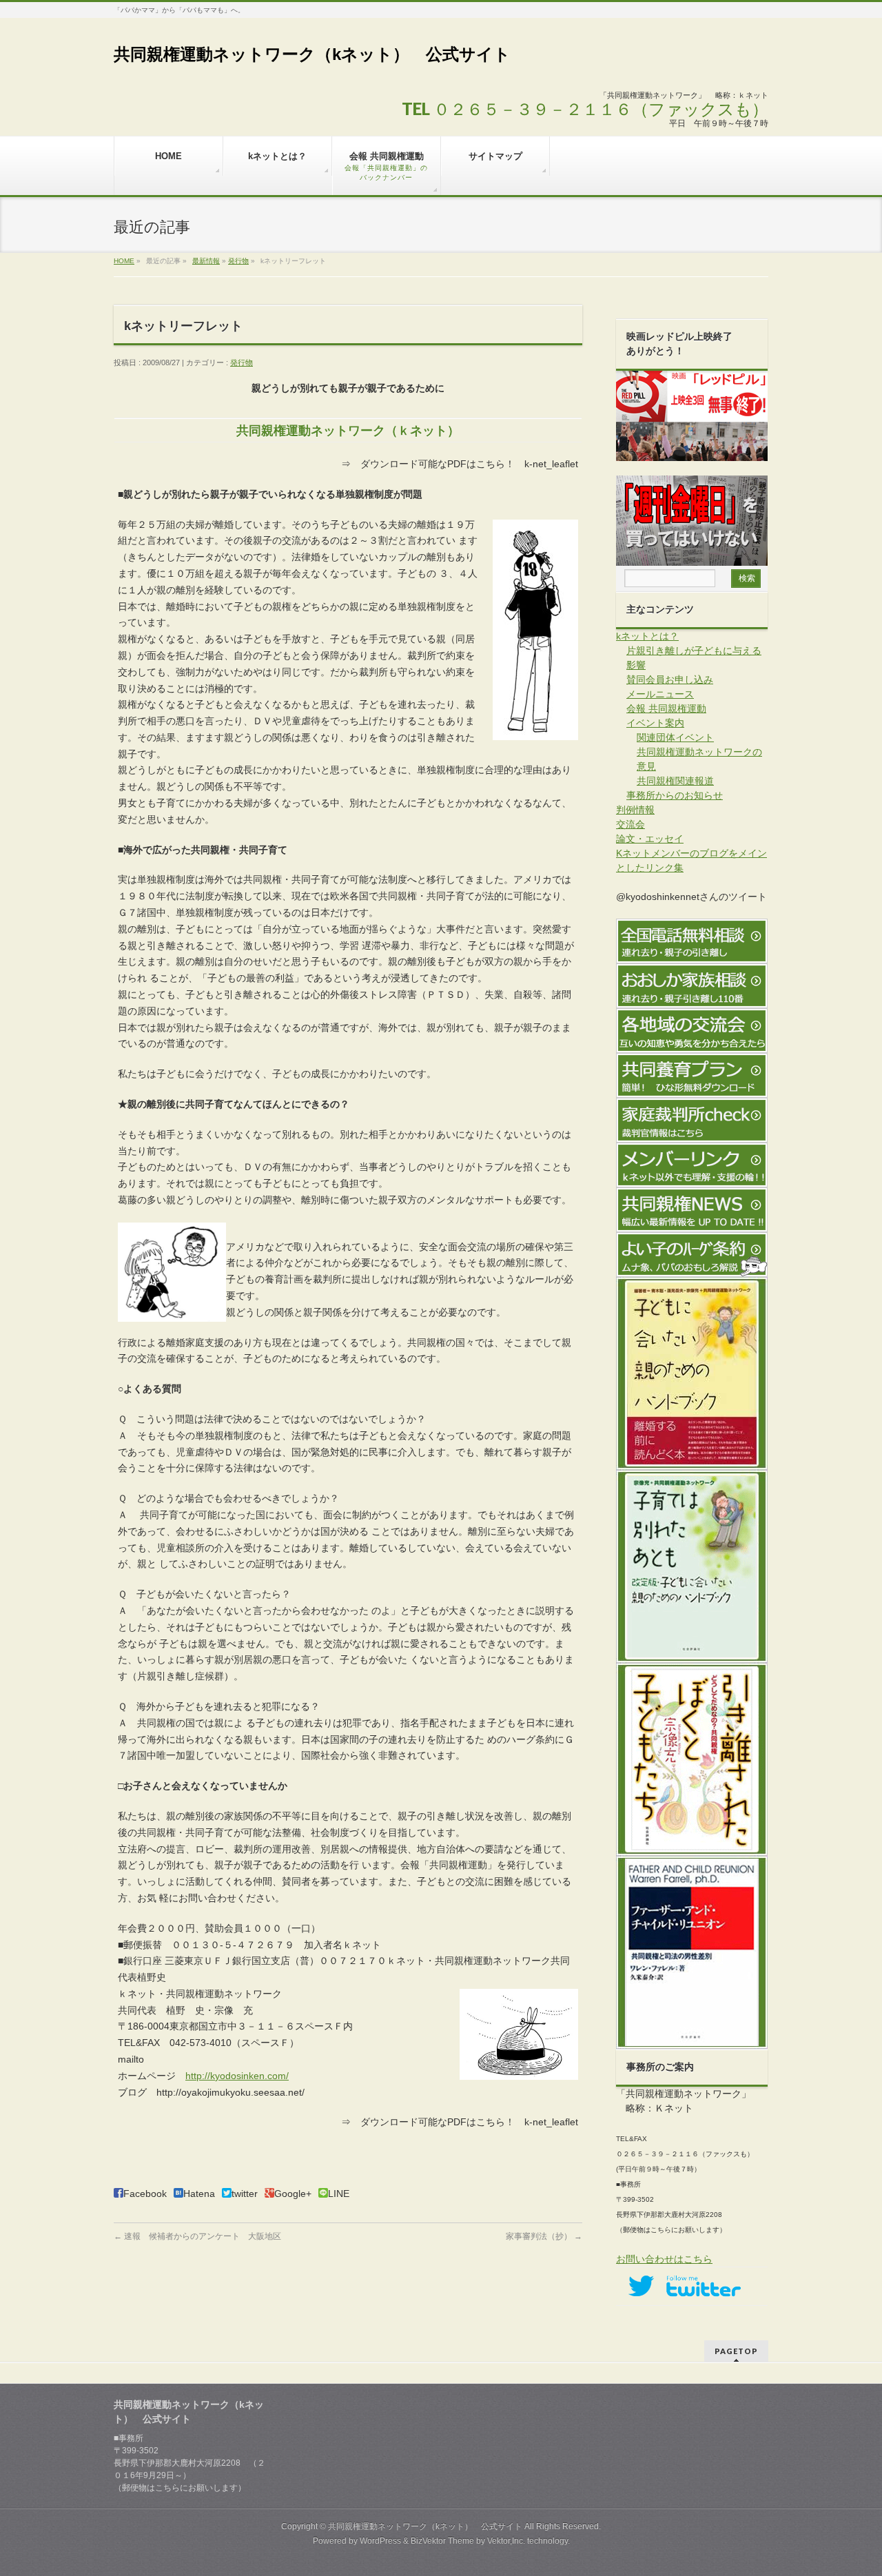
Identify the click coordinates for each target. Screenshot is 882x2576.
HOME (124, 261)
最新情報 (206, 261)
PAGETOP (736, 2351)
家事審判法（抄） (544, 2236)
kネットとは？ (647, 636)
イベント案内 (655, 723)
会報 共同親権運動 (666, 708)
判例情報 (635, 810)
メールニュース (660, 694)
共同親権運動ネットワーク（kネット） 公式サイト (312, 54)
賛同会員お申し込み (670, 679)
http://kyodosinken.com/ (237, 2076)
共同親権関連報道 (675, 781)
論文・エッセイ (650, 839)
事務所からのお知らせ (675, 795)
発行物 (238, 261)
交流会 (630, 824)
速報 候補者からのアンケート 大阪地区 (197, 2236)
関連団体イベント (675, 737)
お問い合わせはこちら (664, 2259)
